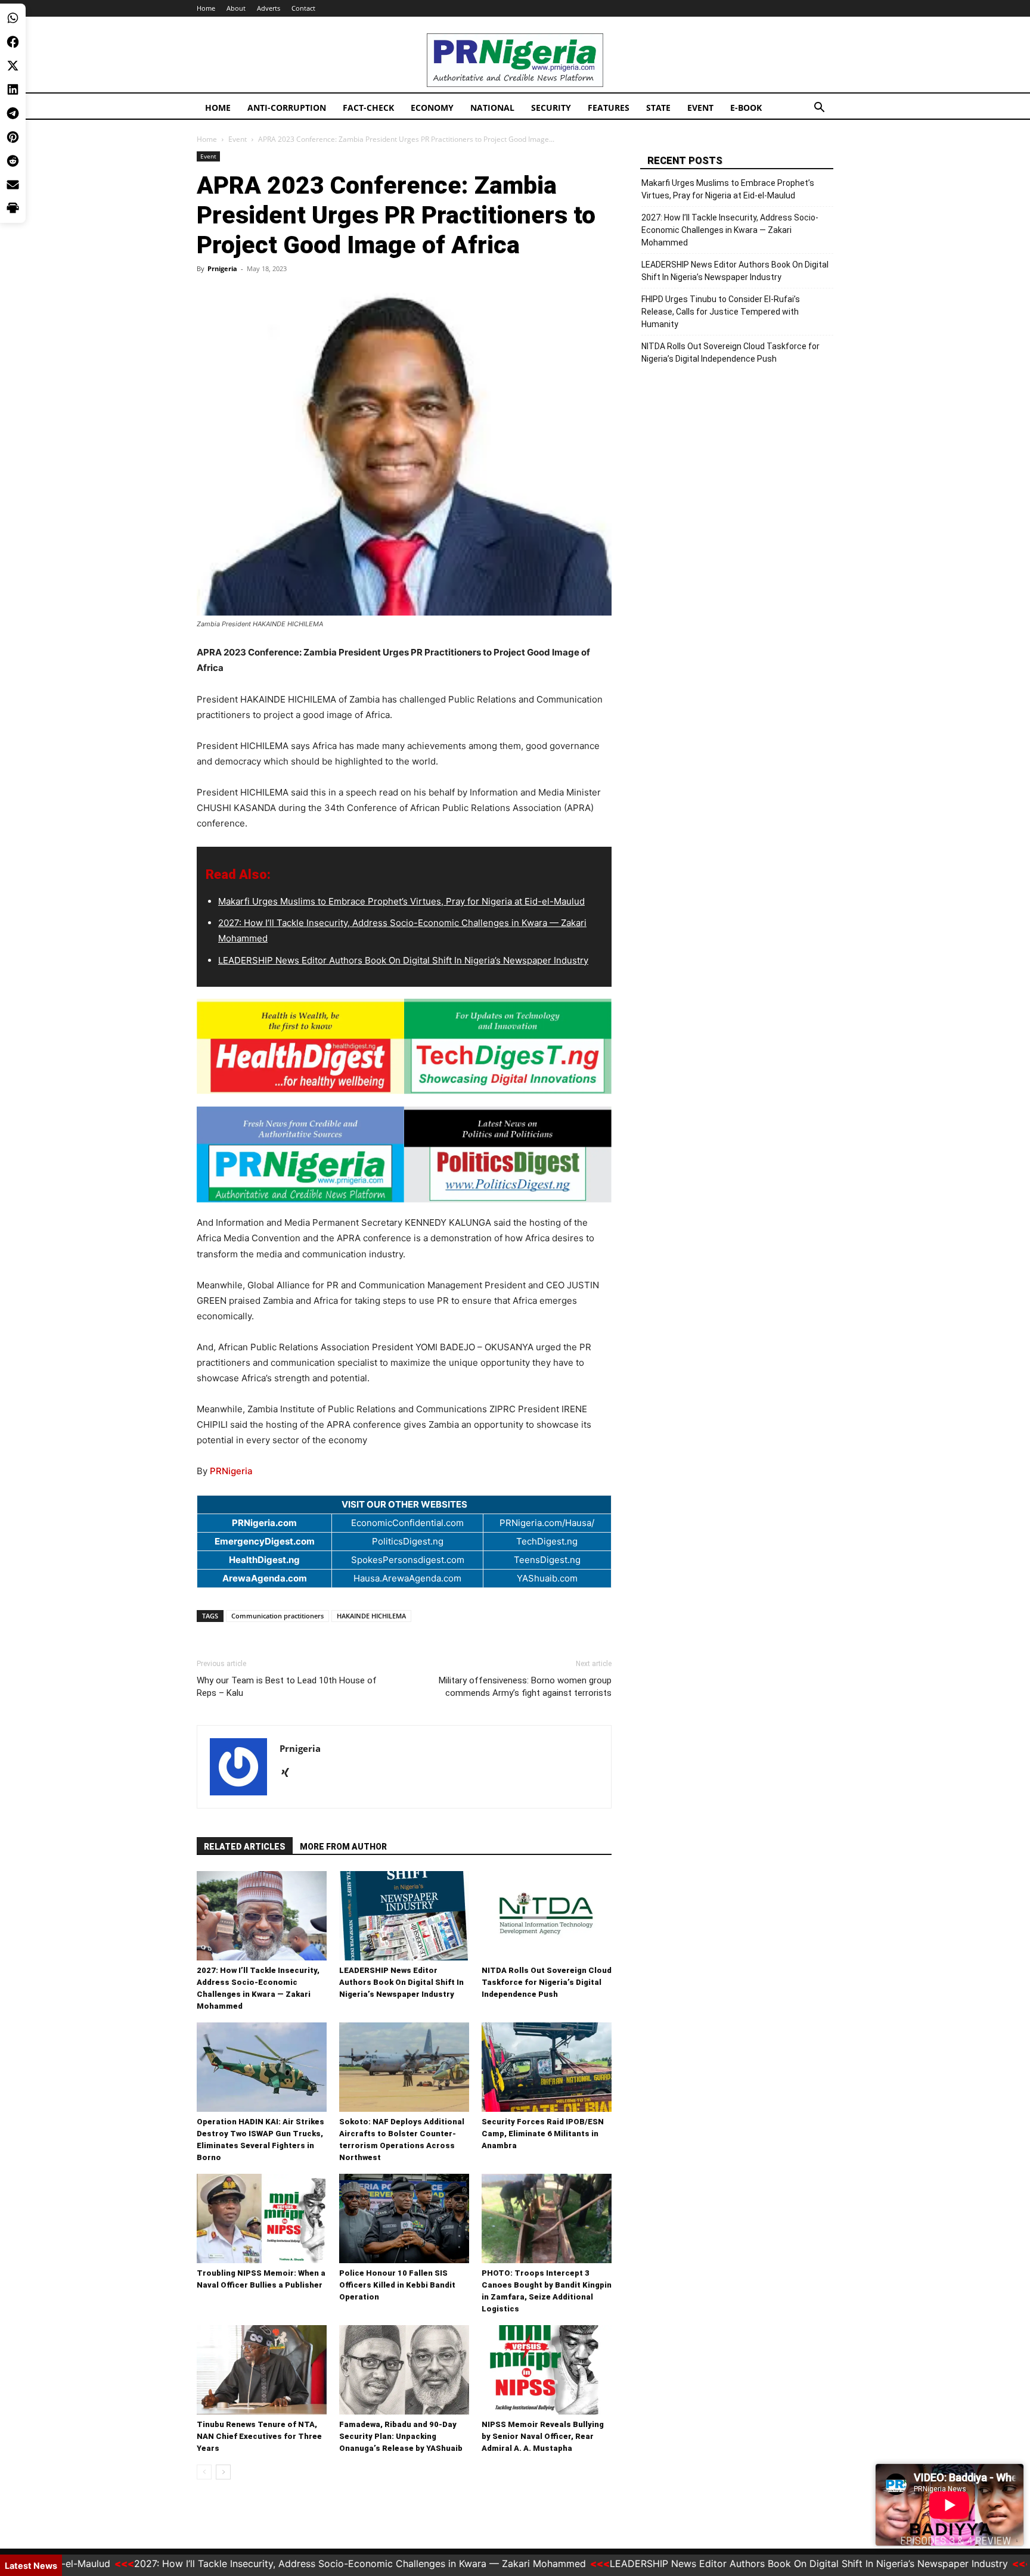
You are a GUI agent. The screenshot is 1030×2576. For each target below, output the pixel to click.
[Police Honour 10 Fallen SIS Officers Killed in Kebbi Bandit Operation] (404, 2218)
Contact (303, 8)
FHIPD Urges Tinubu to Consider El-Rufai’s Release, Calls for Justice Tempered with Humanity (721, 312)
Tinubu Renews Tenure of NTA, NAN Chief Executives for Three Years (259, 2436)
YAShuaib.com (547, 1578)
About (236, 8)
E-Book (746, 108)
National (492, 108)
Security (551, 108)
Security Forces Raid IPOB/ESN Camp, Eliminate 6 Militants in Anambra (543, 2134)
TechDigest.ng (547, 1541)
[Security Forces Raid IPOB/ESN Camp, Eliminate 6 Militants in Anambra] (547, 2067)
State (658, 108)
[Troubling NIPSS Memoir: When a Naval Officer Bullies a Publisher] (262, 2218)
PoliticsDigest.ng (408, 1541)
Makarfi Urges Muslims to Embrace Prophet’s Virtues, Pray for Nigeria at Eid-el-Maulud (401, 901)
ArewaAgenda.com (265, 1578)
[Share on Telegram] (13, 113)
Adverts (269, 8)
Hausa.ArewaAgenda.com (407, 1578)
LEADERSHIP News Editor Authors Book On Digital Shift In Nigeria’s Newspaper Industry (403, 960)
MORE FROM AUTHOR (343, 1847)
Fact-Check (368, 108)
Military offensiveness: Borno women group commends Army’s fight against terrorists (525, 1687)
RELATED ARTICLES (245, 1847)
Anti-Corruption (287, 108)
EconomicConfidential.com (407, 1523)
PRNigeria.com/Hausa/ (547, 1523)
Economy (432, 108)
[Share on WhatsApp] (13, 18)
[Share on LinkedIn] (13, 89)
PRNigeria (231, 1471)
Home (206, 8)
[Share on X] (13, 66)
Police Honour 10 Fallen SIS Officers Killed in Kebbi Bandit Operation (397, 2285)
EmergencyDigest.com (265, 1541)
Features (609, 108)
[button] (819, 109)
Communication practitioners (277, 1616)
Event (700, 108)
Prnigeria (222, 268)
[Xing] (289, 1773)
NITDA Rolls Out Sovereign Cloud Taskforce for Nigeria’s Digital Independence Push (547, 1982)
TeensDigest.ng (547, 1560)
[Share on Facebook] (13, 42)
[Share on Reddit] (13, 161)
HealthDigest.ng (264, 1560)
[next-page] (223, 2472)
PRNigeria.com (264, 1523)
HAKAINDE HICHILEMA (371, 1616)
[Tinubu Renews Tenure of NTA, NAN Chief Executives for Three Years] (262, 2370)
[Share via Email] (13, 185)
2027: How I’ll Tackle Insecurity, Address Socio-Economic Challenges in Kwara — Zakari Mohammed (730, 230)
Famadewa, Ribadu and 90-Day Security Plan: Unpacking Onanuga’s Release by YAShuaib (401, 2436)
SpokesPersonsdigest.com (408, 1560)
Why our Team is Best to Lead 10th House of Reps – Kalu (287, 1687)
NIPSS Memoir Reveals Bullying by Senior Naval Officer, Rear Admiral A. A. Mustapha (543, 2436)
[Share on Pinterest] (13, 137)
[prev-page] (204, 2472)
